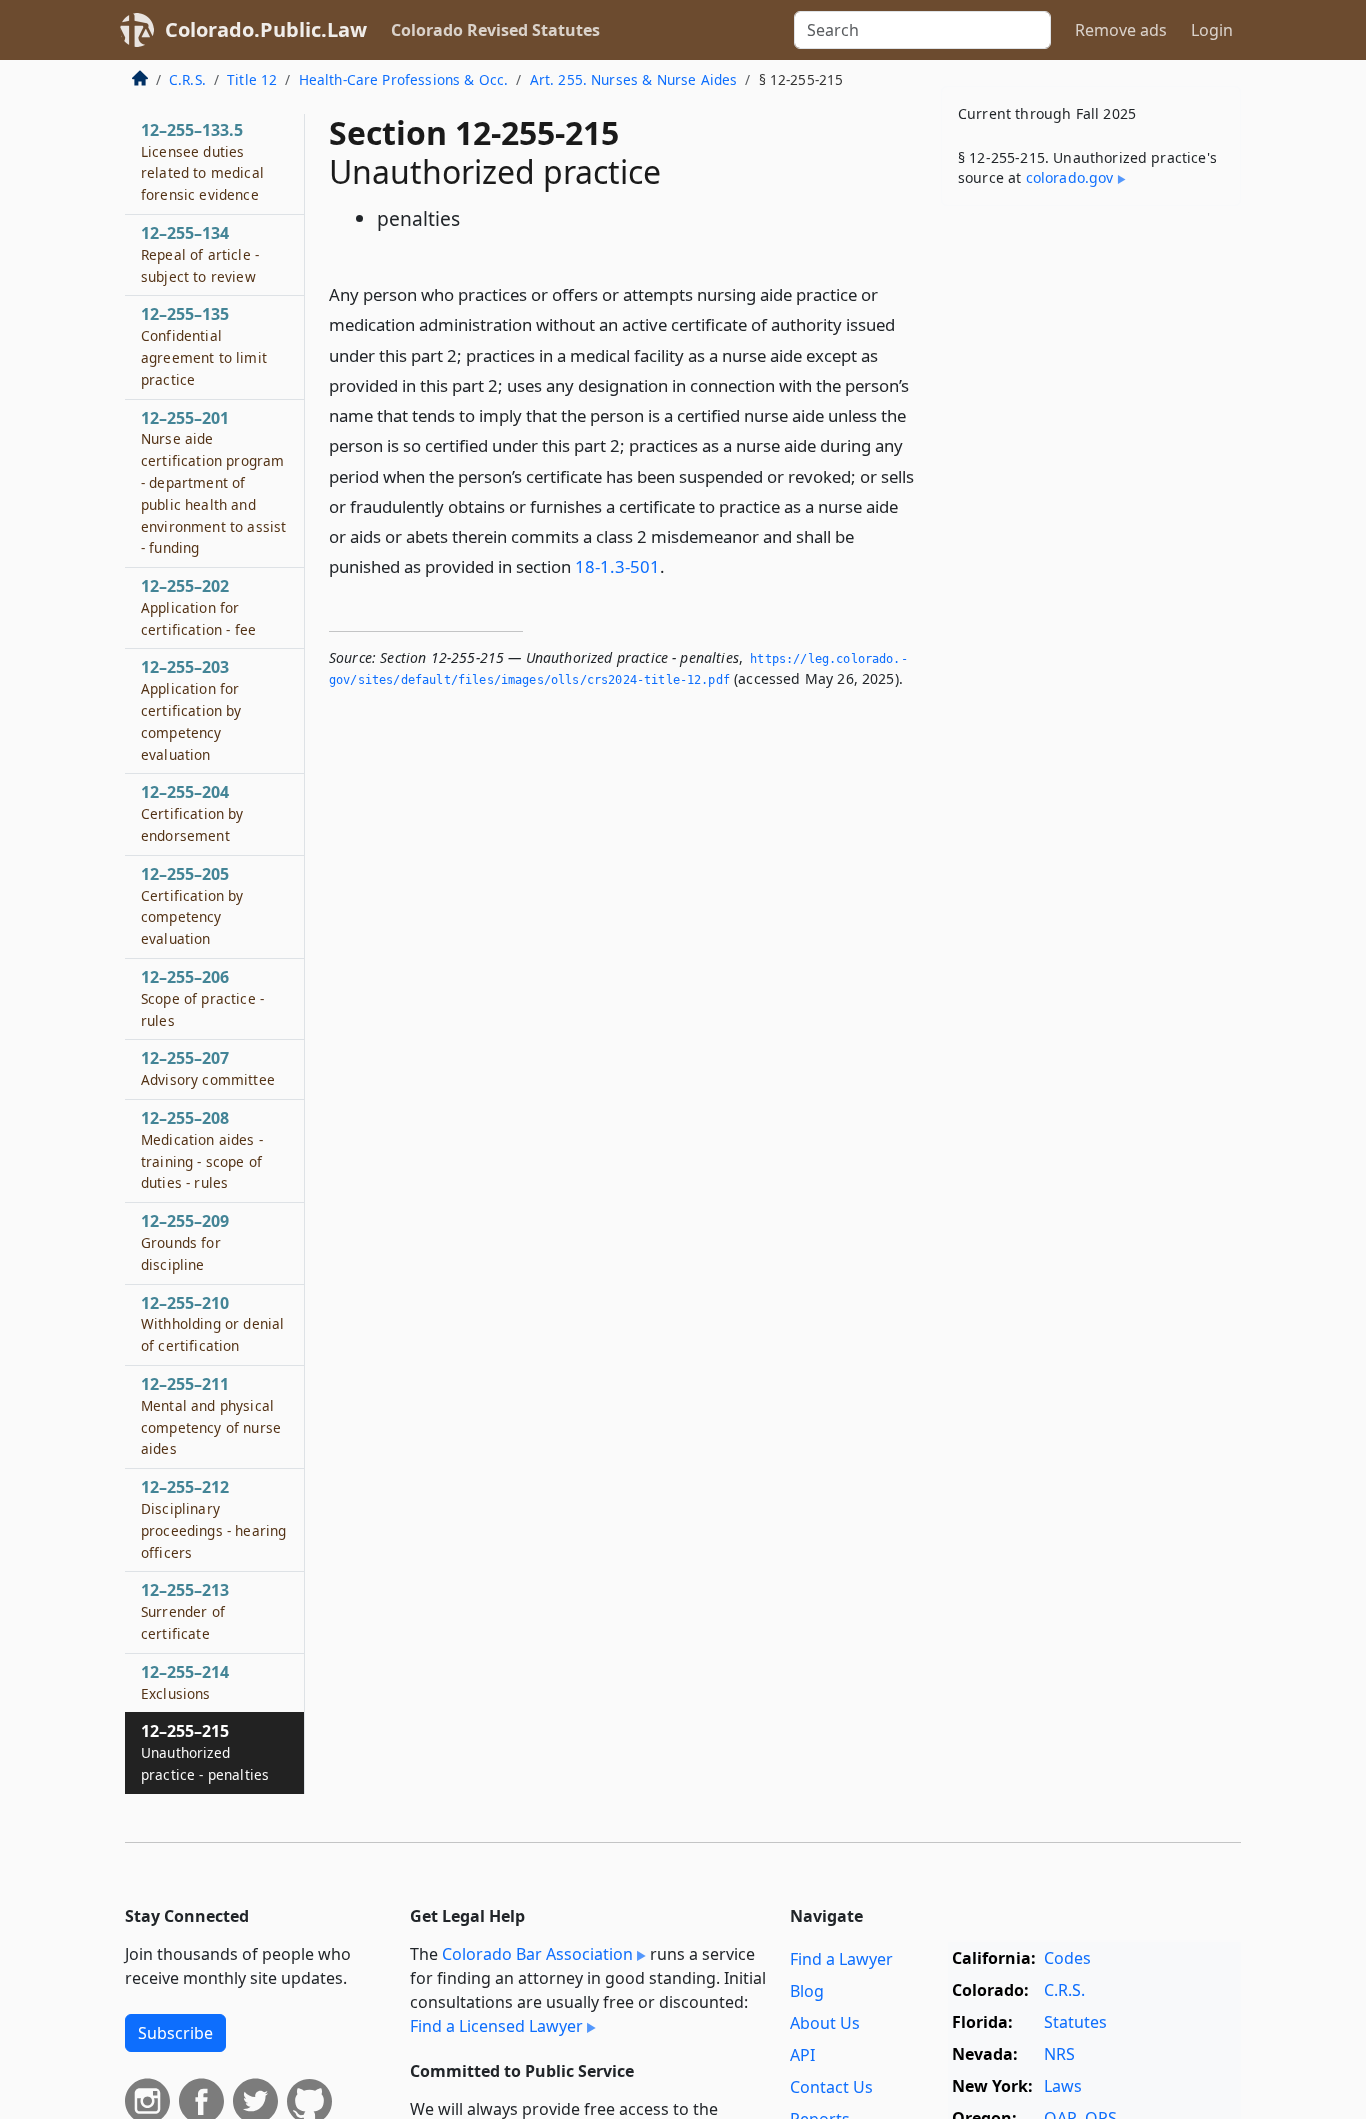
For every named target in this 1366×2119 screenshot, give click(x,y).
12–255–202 (198, 607)
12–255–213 (185, 1611)
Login (1212, 30)
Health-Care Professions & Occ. (404, 79)
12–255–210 (212, 1324)
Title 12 (252, 79)
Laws (1063, 2086)
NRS (1059, 2054)
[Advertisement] (1091, 534)
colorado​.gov (1070, 177)
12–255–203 (191, 709)
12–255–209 (185, 1242)
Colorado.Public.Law (266, 29)
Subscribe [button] (175, 2033)
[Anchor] (676, 565)
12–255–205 (192, 905)
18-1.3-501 (617, 566)
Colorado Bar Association (537, 1954)
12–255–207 (208, 1068)
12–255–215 (205, 1752)
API (802, 2055)
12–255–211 (211, 1415)
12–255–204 (192, 813)
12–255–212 (213, 1518)
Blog (807, 1991)
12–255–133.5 (202, 161)
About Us (825, 2023)
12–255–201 (213, 482)
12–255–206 (202, 998)
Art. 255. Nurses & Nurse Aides (634, 79)
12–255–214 (185, 1682)
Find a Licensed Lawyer (496, 2026)
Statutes (1075, 2022)
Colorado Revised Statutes (495, 30)
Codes (1067, 1958)
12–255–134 (200, 254)
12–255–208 (202, 1149)
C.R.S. (187, 79)
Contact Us (831, 2087)
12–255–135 (204, 345)
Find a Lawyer (841, 1959)
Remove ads (1121, 30)
